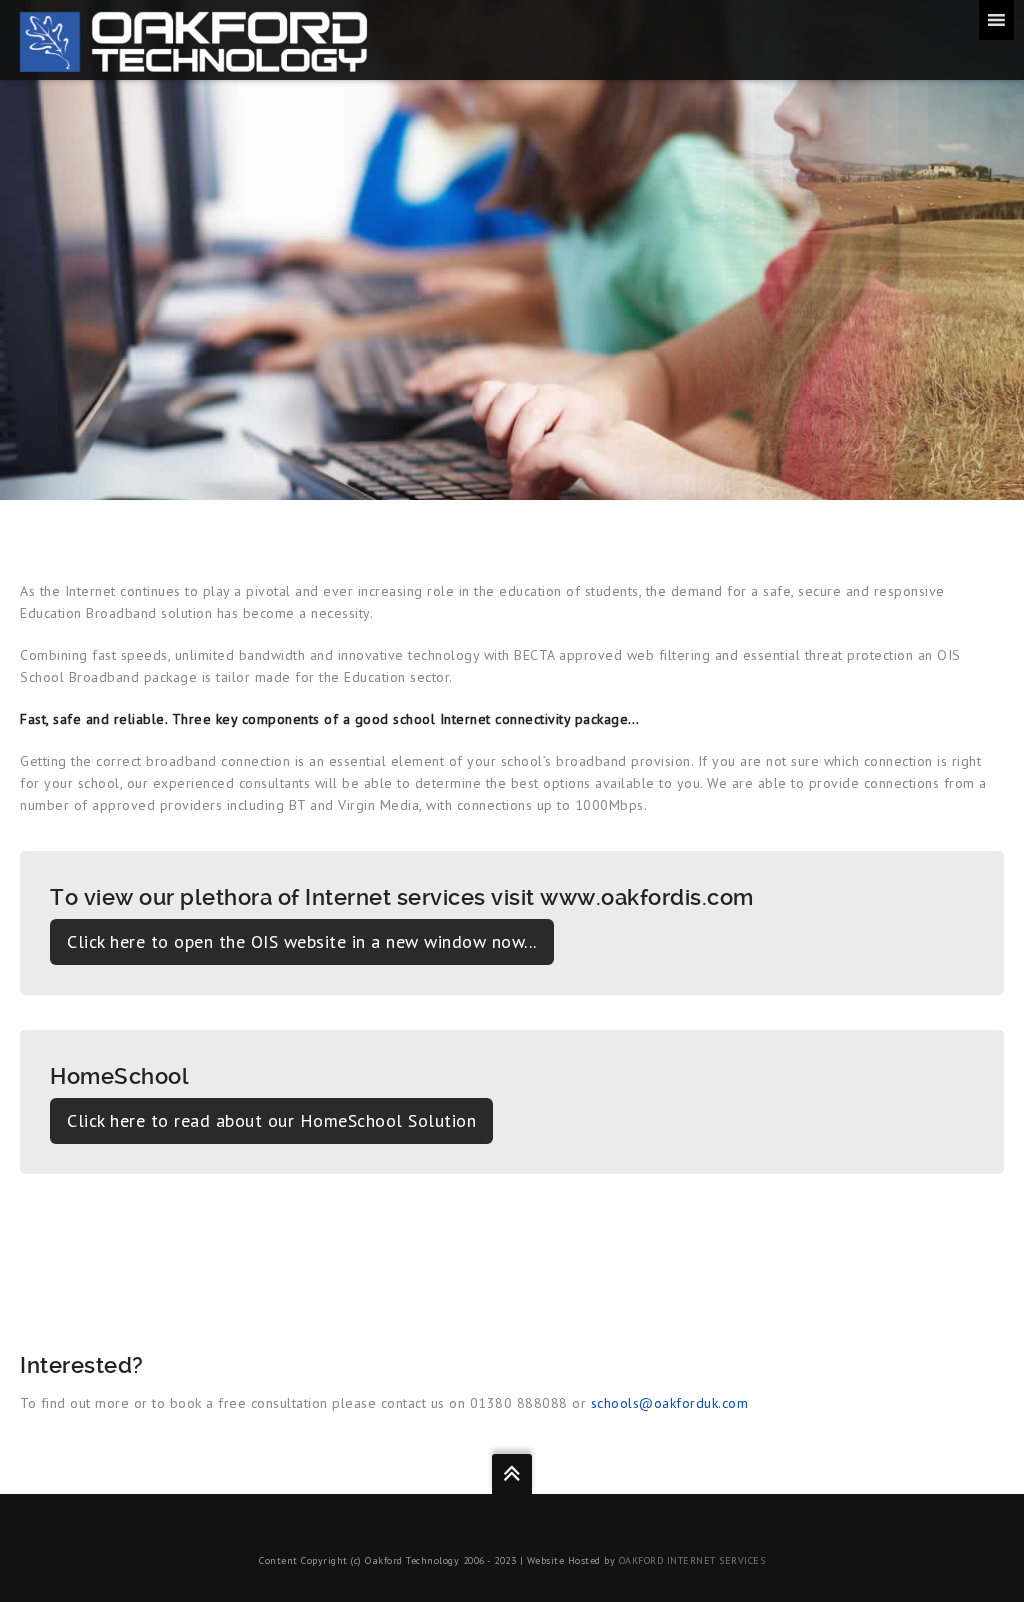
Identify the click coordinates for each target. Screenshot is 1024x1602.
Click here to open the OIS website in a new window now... (302, 941)
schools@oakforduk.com (670, 1403)
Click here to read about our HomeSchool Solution (271, 1120)
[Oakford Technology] (193, 40)
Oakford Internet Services (692, 1560)
